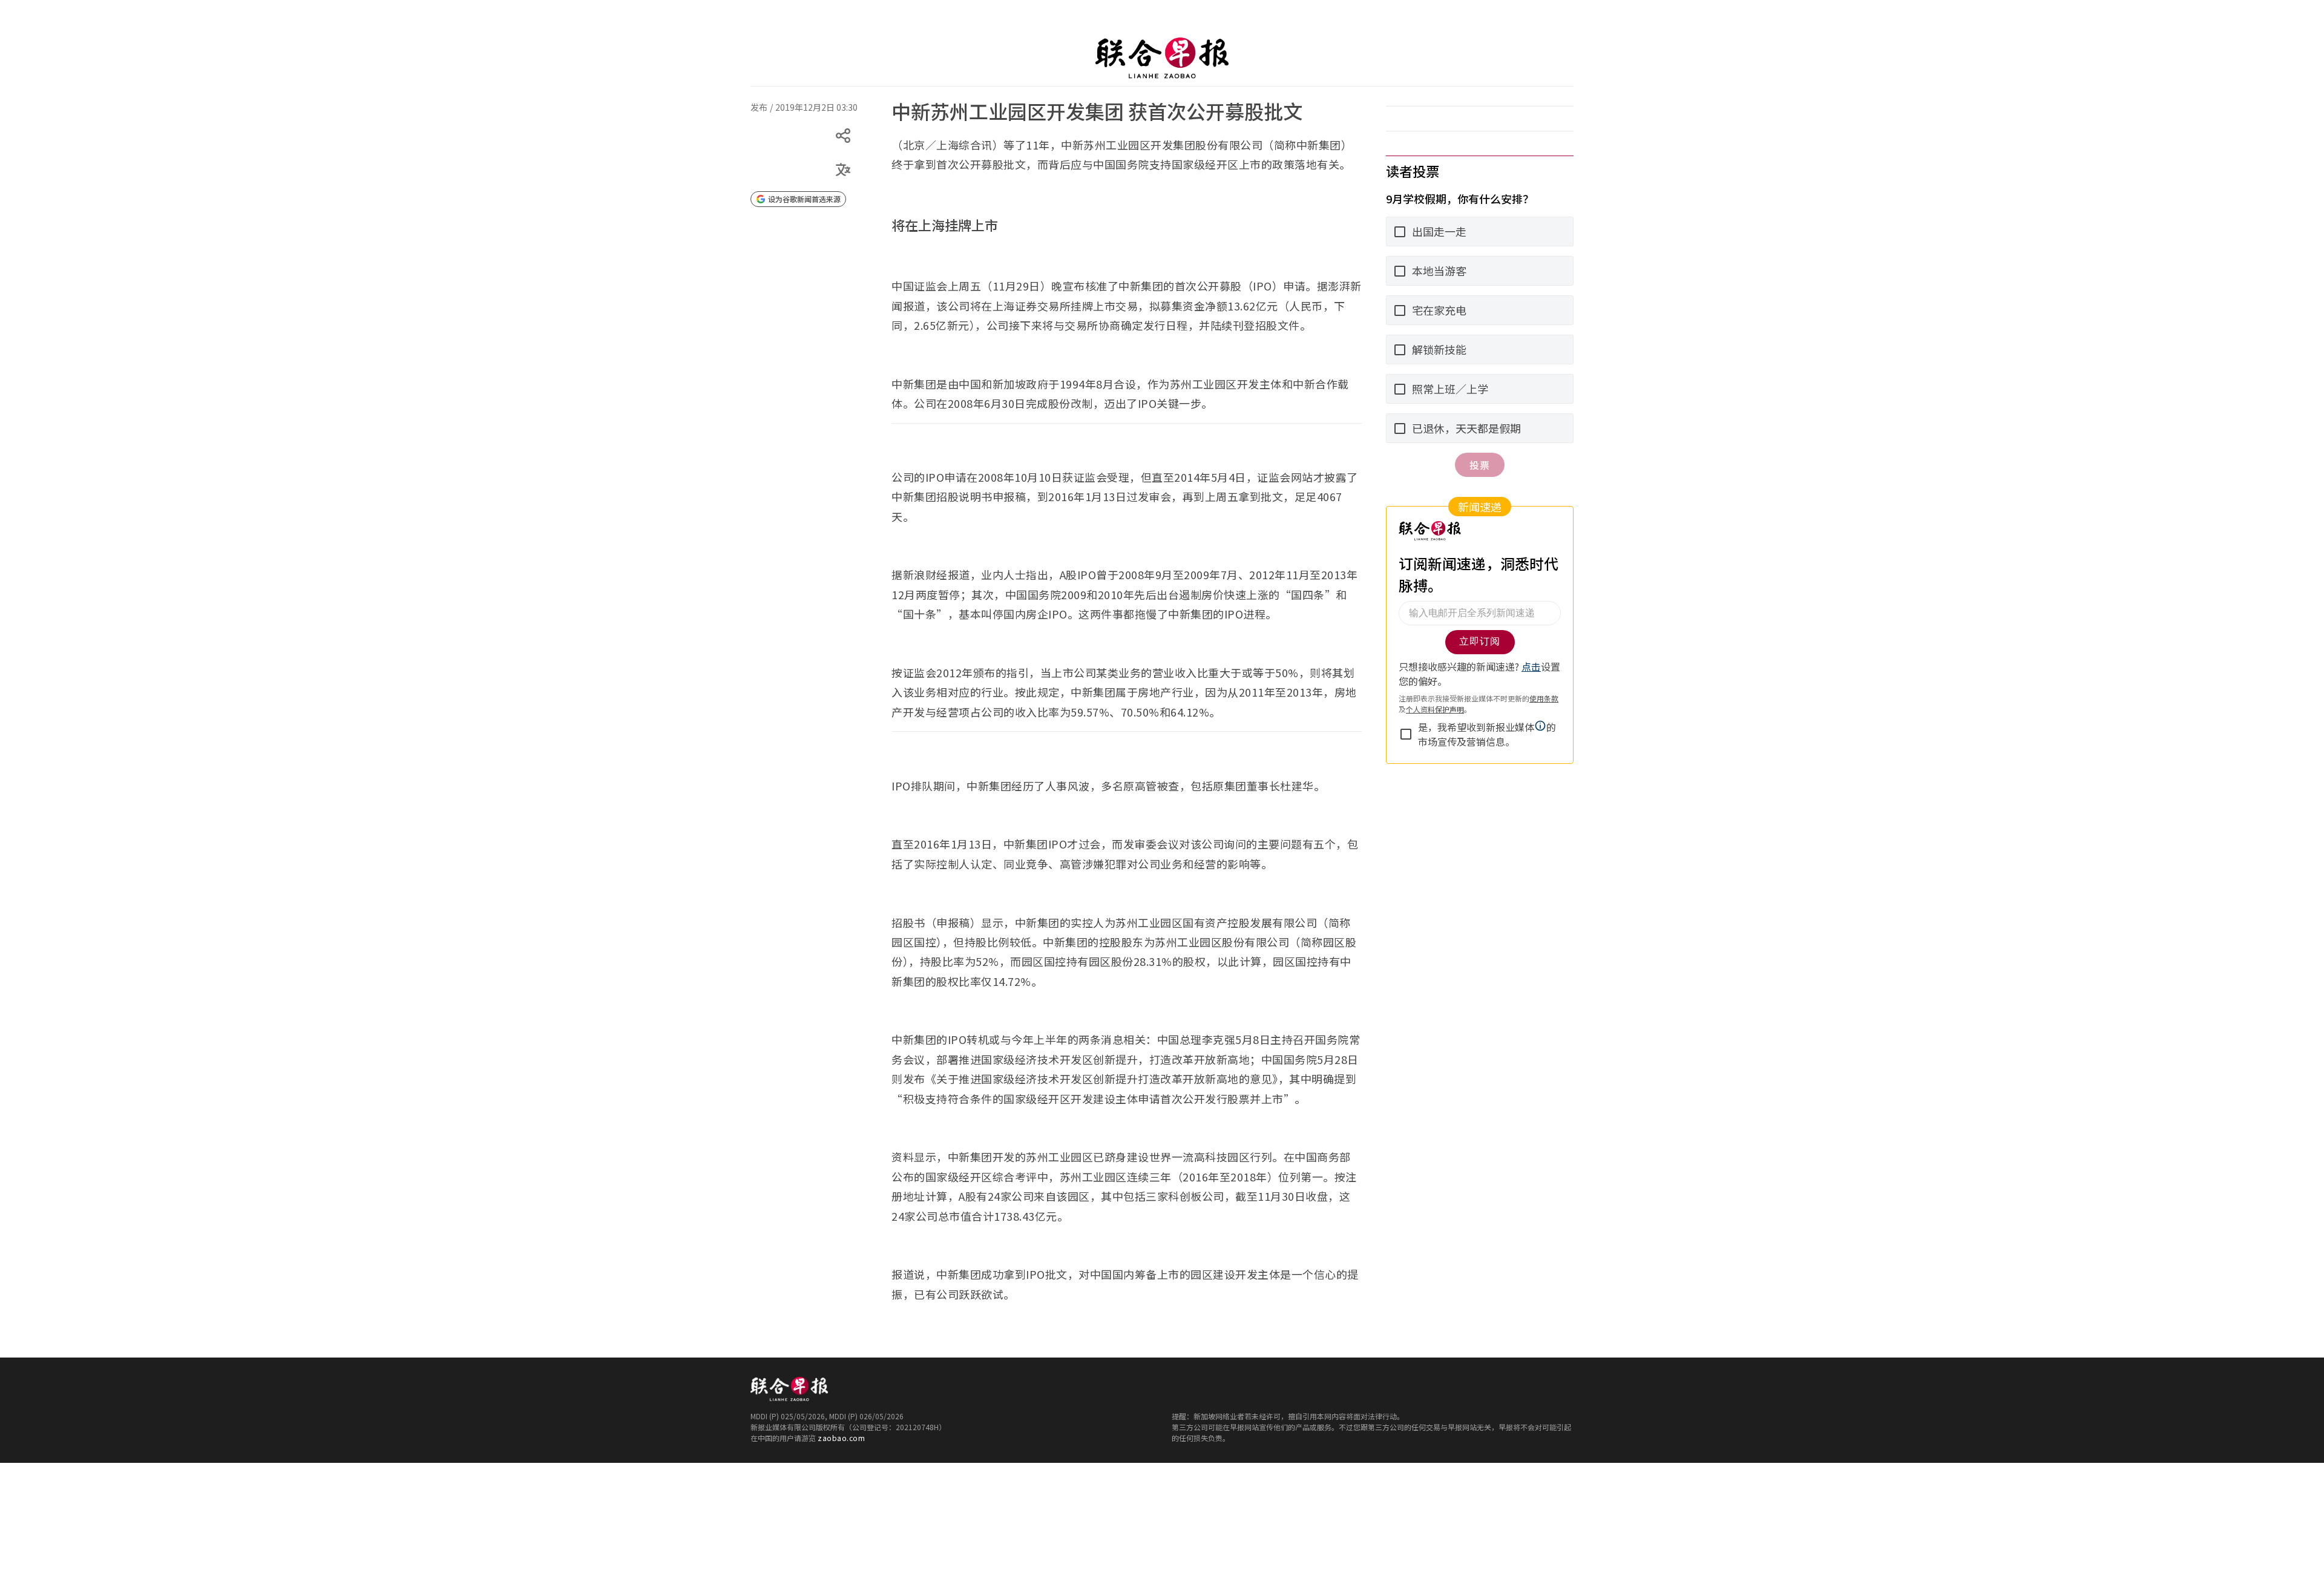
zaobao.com (841, 1438)
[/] (1162, 58)
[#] (758, 99)
